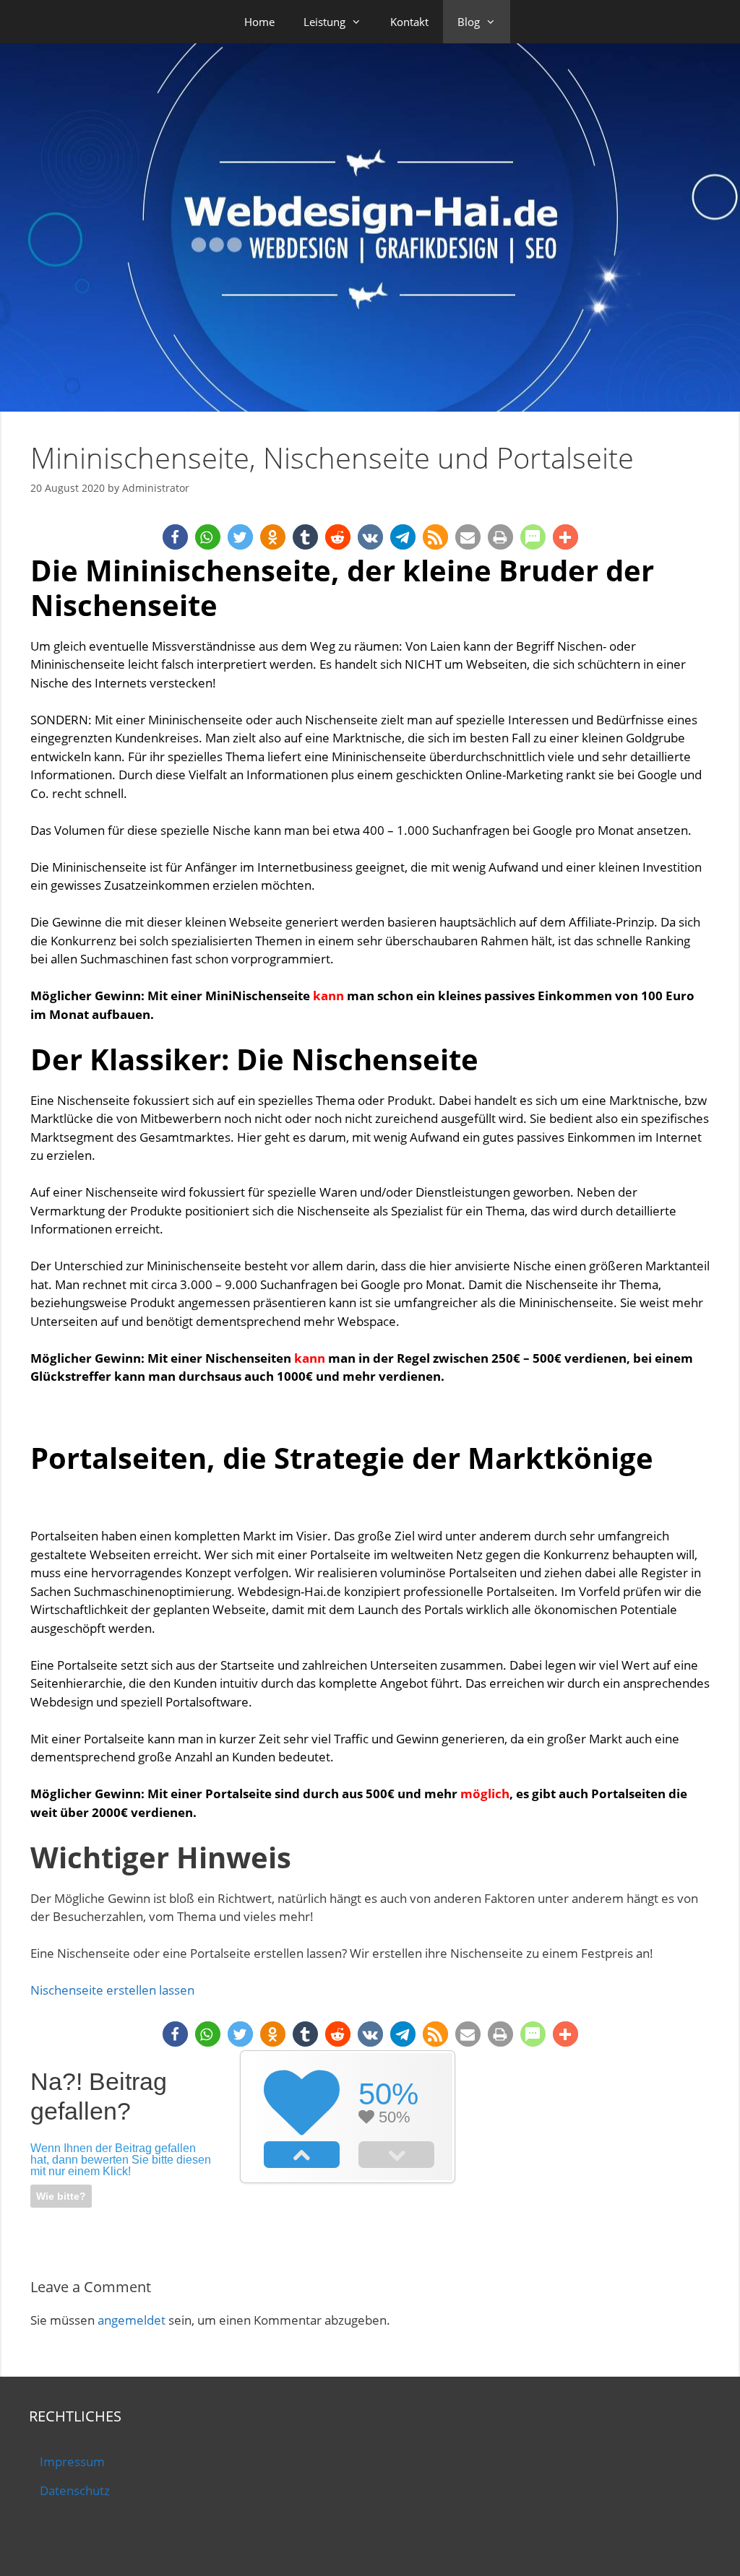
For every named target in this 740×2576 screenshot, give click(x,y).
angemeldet (132, 2320)
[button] (175, 537)
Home (259, 22)
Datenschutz (75, 2490)
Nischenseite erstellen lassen (112, 1990)
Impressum (72, 2462)
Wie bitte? (61, 2196)
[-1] (396, 2154)
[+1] (302, 2154)
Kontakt (409, 22)
